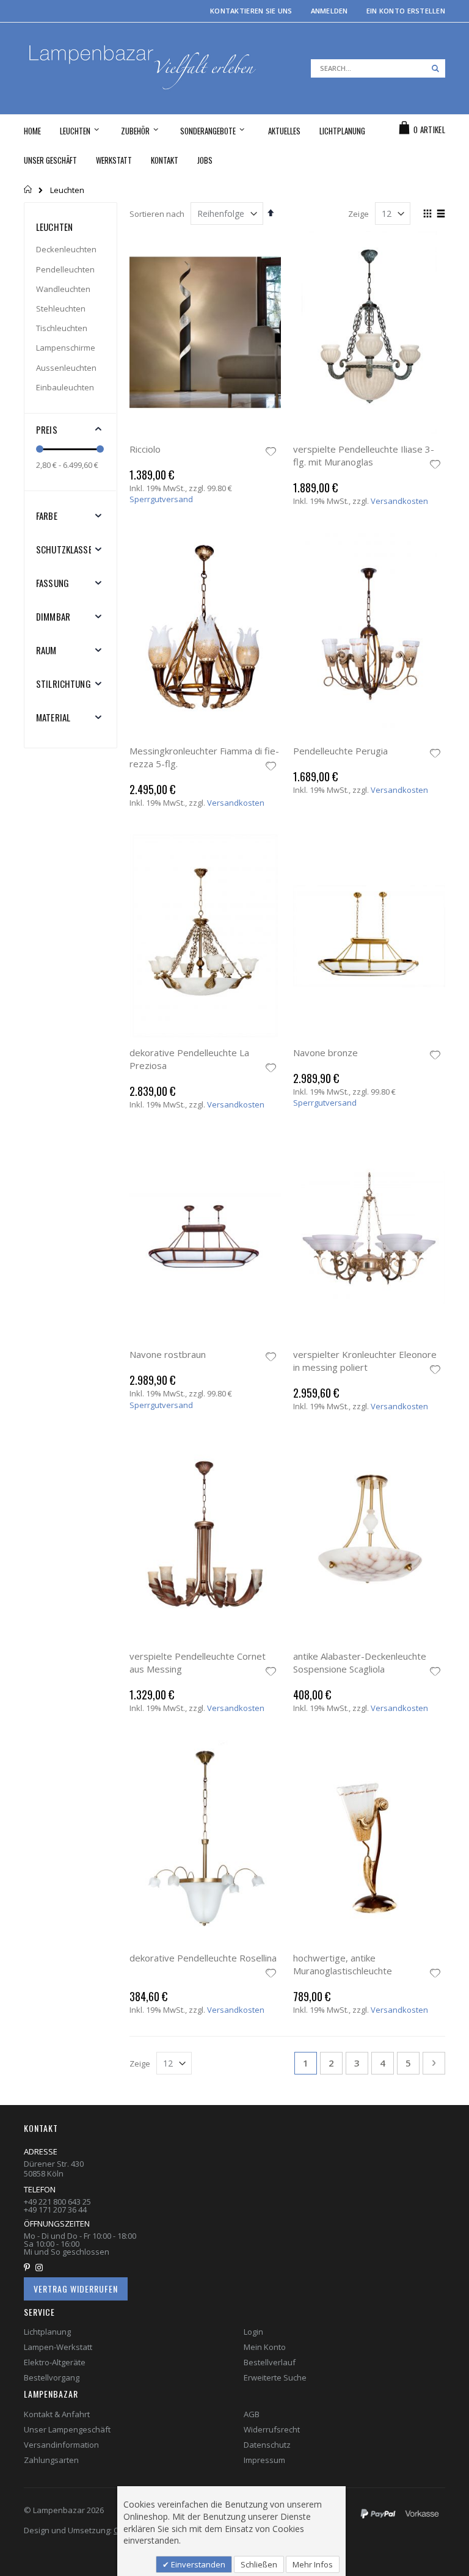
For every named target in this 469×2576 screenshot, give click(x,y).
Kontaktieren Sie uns (251, 11)
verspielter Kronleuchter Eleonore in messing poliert (365, 1361)
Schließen (259, 2564)
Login (253, 2332)
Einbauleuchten (65, 387)
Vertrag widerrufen (76, 2289)
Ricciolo (145, 449)
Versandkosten (399, 501)
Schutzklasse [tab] (64, 549)
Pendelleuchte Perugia (340, 751)
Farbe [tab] (47, 516)
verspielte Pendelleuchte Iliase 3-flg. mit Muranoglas (364, 455)
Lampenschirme (66, 348)
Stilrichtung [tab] (64, 684)
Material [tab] (53, 717)
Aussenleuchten (66, 368)
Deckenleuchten (66, 249)
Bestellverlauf (270, 2362)
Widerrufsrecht (272, 2429)
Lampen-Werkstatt (58, 2347)
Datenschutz (267, 2445)
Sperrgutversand (161, 499)
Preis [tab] (47, 429)
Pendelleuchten (65, 269)
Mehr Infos (313, 2564)
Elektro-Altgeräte (55, 2362)
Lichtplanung (47, 2332)
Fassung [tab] (53, 583)
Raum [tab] (46, 650)
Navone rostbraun (168, 1354)
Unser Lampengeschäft (67, 2429)
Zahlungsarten (51, 2460)
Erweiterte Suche (275, 2377)
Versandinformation (61, 2445)
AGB (252, 2414)
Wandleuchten (63, 289)
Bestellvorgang (52, 2377)
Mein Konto (265, 2347)
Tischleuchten (62, 328)
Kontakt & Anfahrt (57, 2414)
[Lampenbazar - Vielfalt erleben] (141, 68)
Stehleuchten (61, 308)
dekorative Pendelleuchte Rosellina (203, 1958)
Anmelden (329, 11)
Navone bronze (325, 1053)
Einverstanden (197, 2564)
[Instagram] (42, 2268)
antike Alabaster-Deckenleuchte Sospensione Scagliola (360, 1662)
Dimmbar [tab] (53, 616)
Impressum (264, 2460)
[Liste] (441, 214)
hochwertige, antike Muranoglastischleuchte (343, 1964)
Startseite (28, 189)
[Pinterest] (29, 2268)
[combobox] (378, 68)
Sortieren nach (157, 214)
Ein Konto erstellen (406, 11)
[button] (271, 453)
